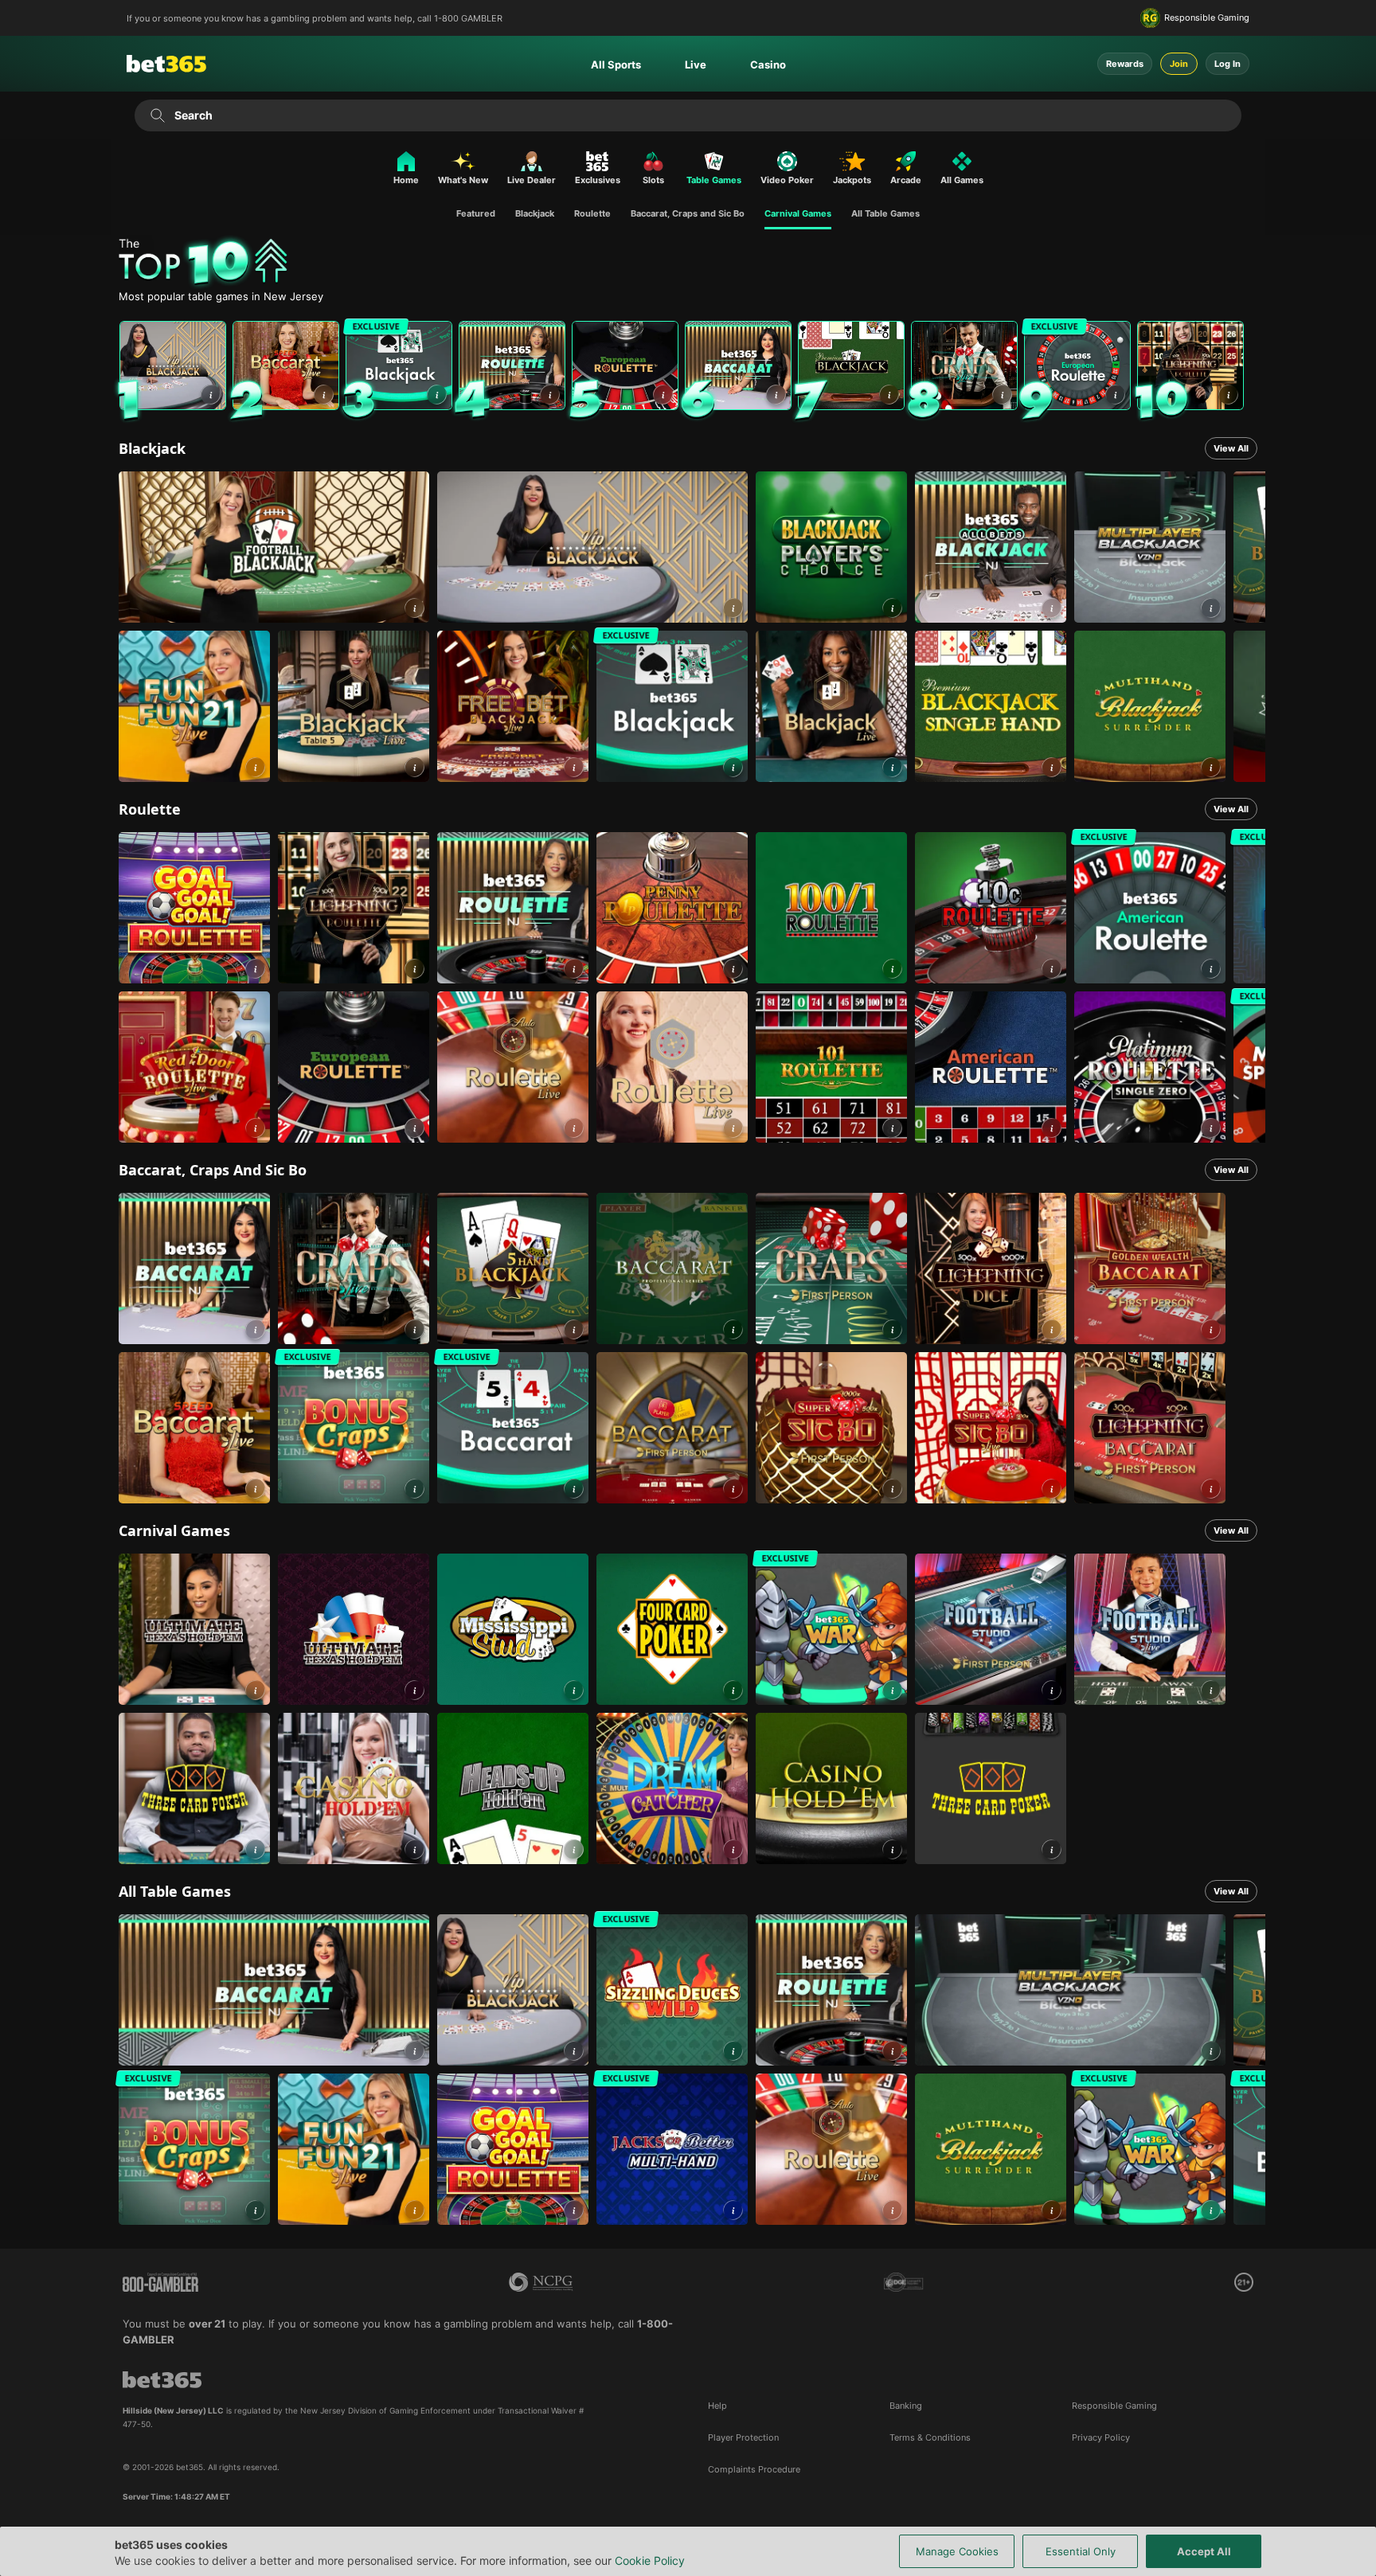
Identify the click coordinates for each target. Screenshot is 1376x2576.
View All (1231, 448)
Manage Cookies (957, 2551)
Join (1179, 64)
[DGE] (904, 2282)
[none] (692, 263)
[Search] (157, 115)
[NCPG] (541, 2282)
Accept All (1204, 2551)
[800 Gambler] (160, 2282)
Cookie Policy (650, 2560)
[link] (173, 365)
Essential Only (1081, 2551)
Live (696, 64)
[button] (211, 395)
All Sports (616, 64)
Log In (1227, 64)
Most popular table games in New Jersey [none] (221, 297)
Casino (768, 64)
